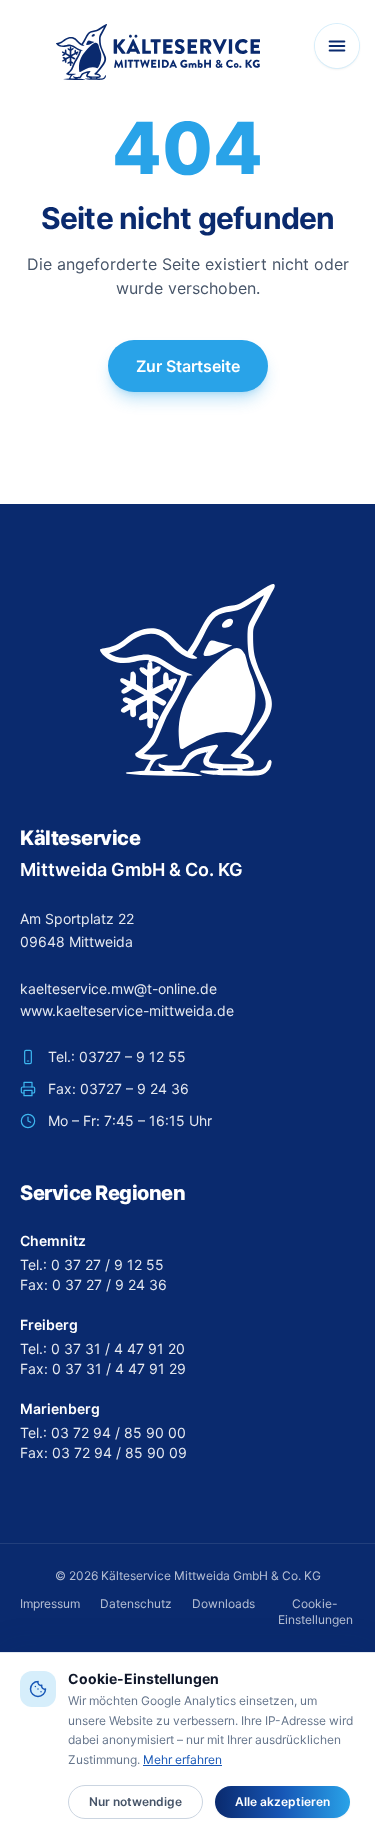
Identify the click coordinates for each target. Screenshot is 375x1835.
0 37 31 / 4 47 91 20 (118, 1348)
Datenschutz (136, 1603)
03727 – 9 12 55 (132, 1056)
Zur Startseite (188, 366)
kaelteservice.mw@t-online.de (118, 988)
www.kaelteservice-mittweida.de (127, 1010)
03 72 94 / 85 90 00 (118, 1432)
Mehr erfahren (182, 1759)
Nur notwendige (135, 1801)
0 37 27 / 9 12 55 (107, 1264)
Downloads (223, 1603)
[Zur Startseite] (158, 52)
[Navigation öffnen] (337, 46)
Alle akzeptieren (282, 1801)
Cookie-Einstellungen (315, 1611)
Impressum (50, 1603)
